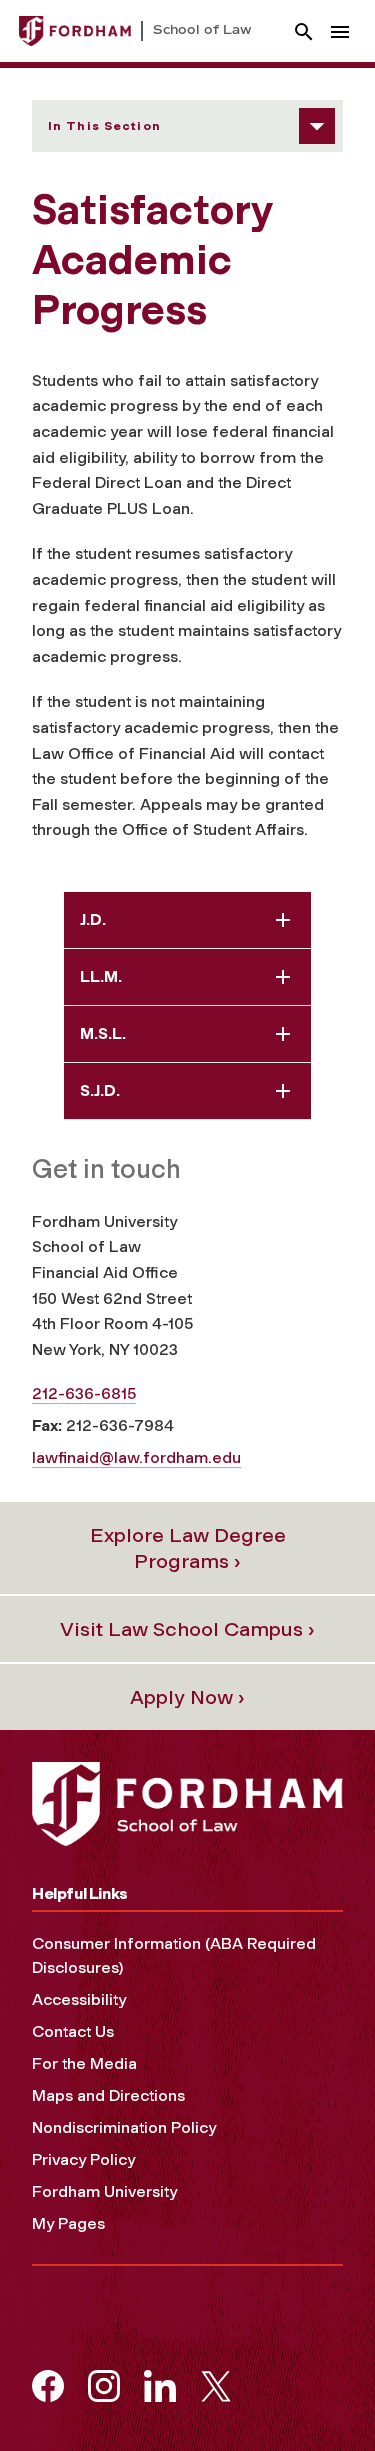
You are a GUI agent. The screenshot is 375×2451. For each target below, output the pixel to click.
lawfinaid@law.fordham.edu (136, 1457)
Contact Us (73, 2031)
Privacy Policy (83, 2159)
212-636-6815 (84, 1393)
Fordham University (104, 2191)
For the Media (84, 2063)
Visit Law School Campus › (187, 1629)
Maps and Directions (108, 2095)
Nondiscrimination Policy (124, 2127)
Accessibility (79, 1999)
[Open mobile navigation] (340, 31)
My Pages (68, 2223)
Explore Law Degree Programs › (188, 1548)
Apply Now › (187, 1697)
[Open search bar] (304, 31)
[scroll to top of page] (315, 2391)
